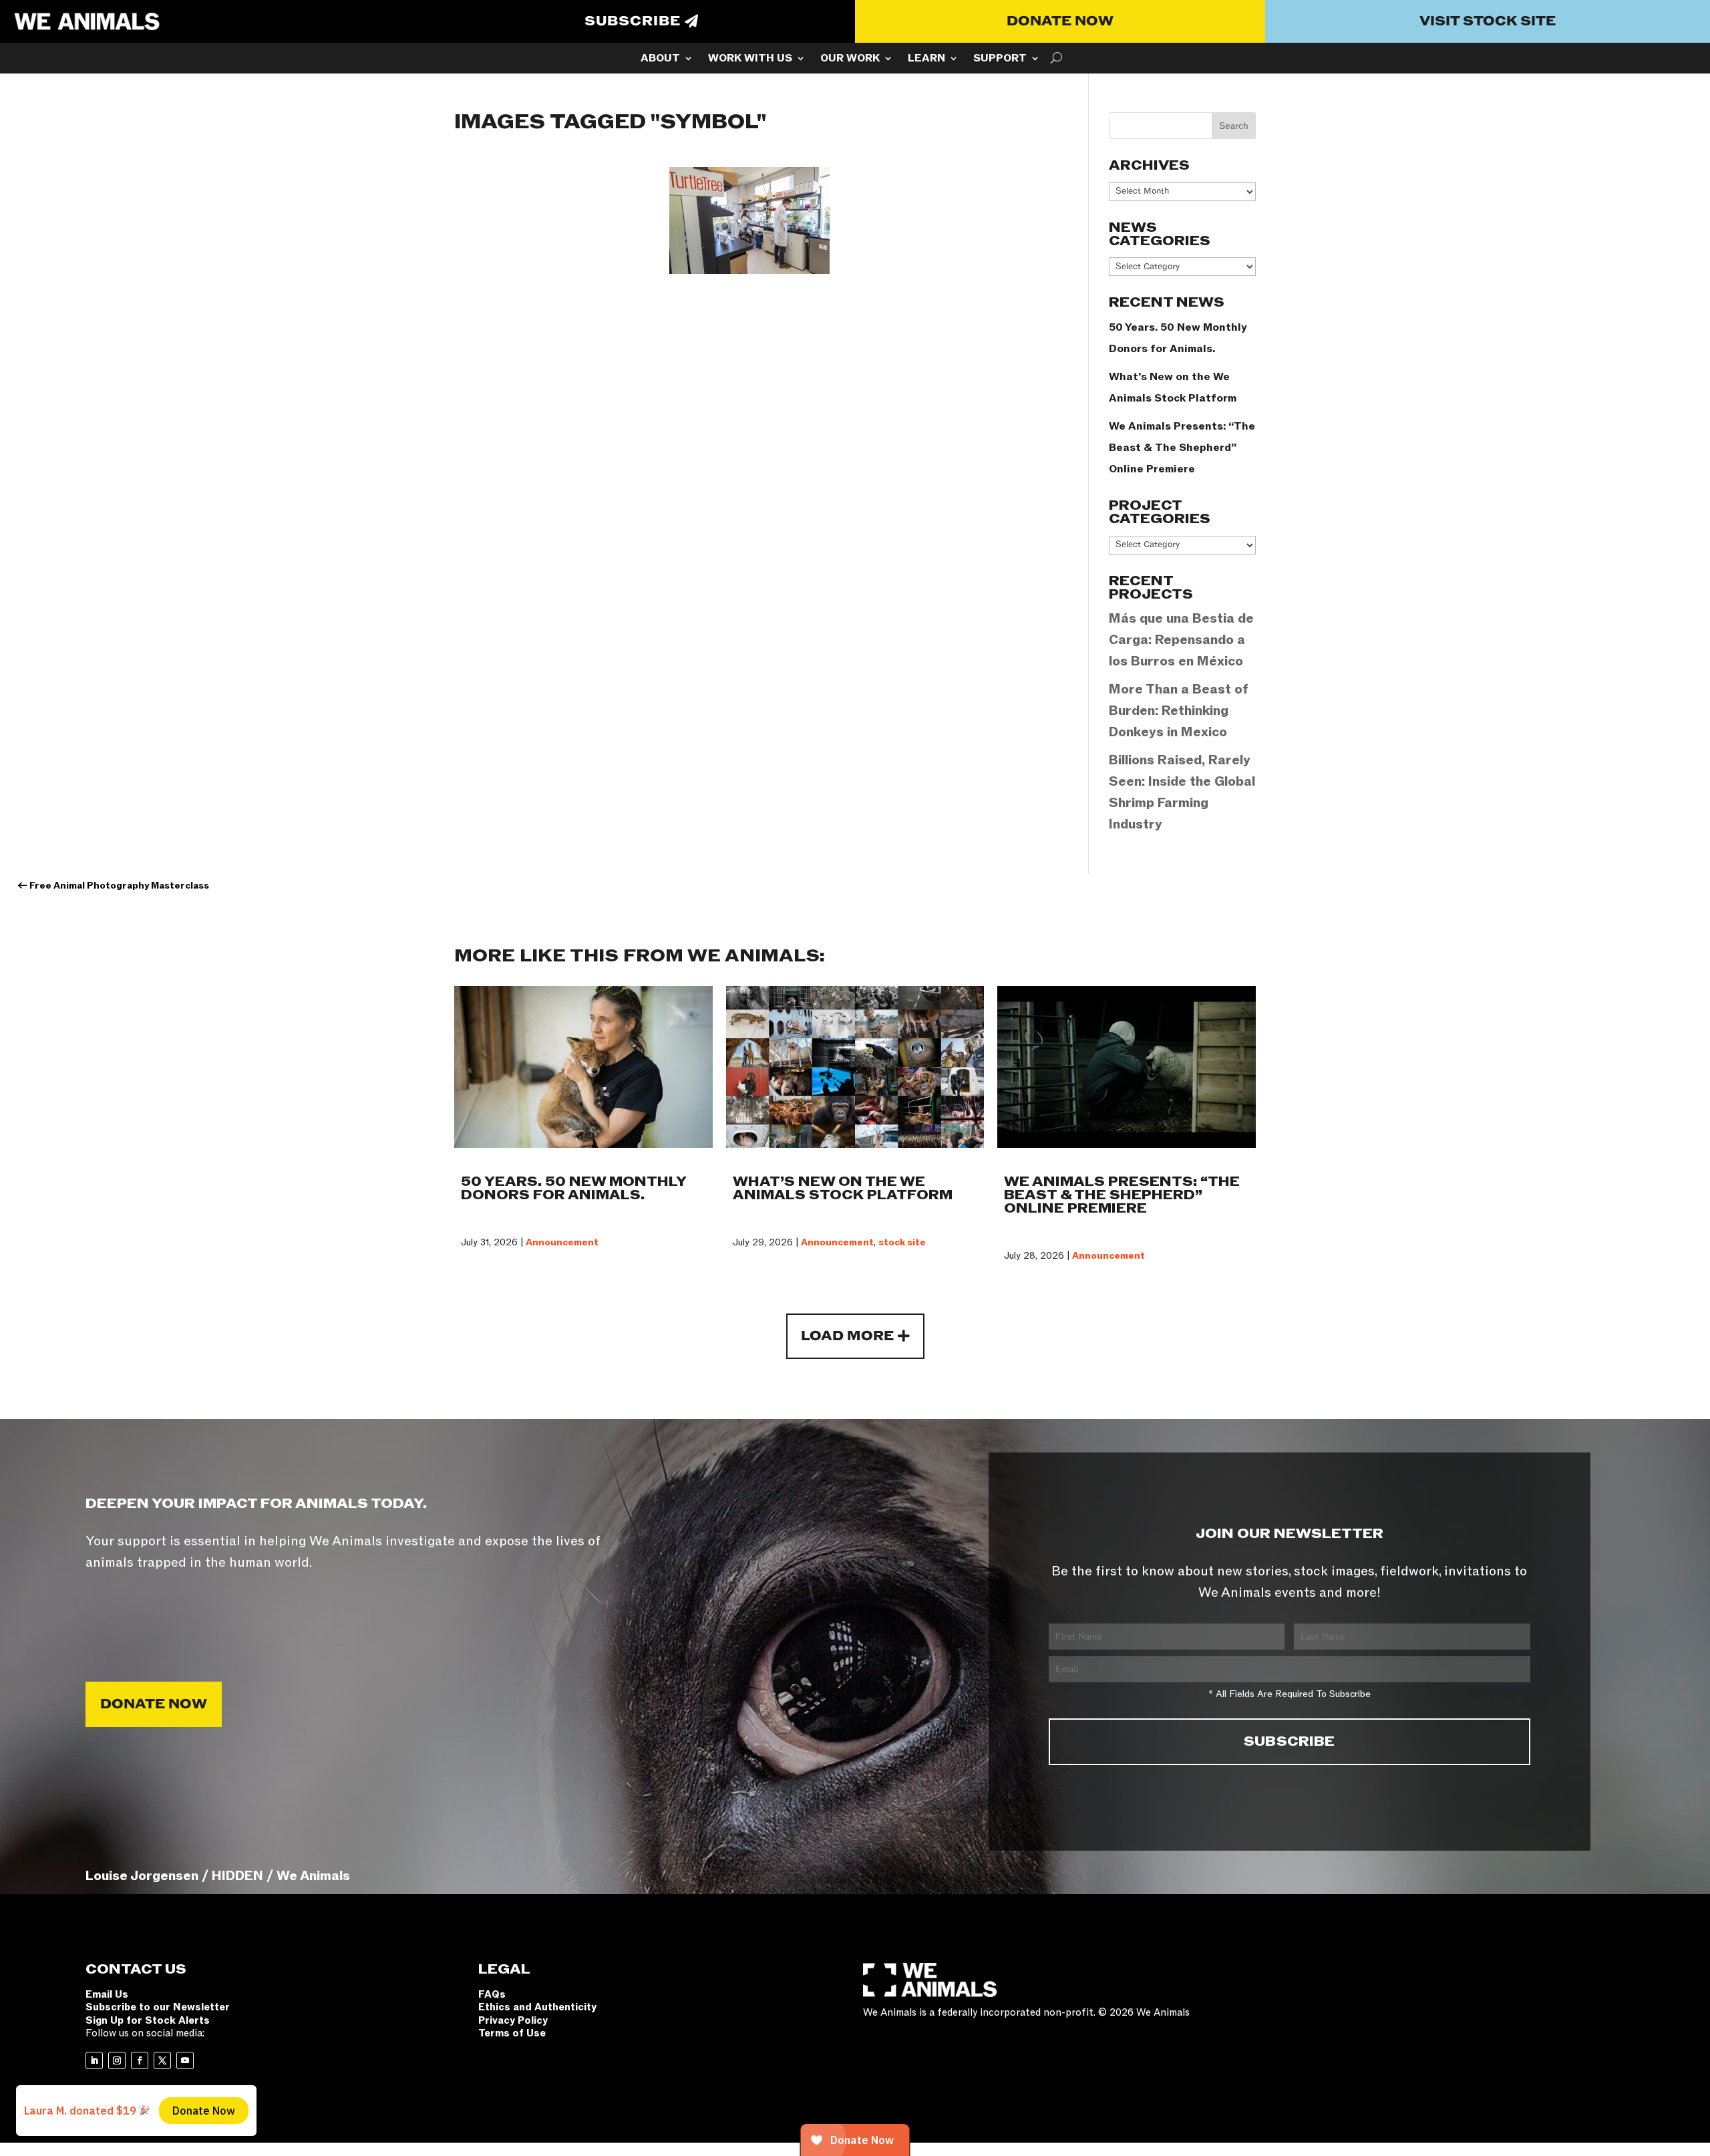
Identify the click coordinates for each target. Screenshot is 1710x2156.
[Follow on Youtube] (185, 2060)
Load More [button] (847, 1336)
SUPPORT (1000, 59)
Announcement (562, 1242)
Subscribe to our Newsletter (158, 2007)
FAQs (492, 1994)
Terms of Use (512, 2033)
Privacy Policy (513, 2020)
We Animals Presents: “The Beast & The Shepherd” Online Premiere (1182, 448)
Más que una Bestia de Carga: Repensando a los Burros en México (1181, 640)
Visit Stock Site (1488, 21)
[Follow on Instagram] (117, 2060)
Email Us (107, 1994)
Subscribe (633, 21)
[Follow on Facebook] (140, 2060)
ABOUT (660, 59)
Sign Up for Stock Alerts (148, 2020)
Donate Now (1060, 21)
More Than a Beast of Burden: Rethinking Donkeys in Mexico (1179, 711)
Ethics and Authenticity (537, 2007)
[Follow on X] (162, 2060)
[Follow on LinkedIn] (94, 2060)
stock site (902, 1242)
